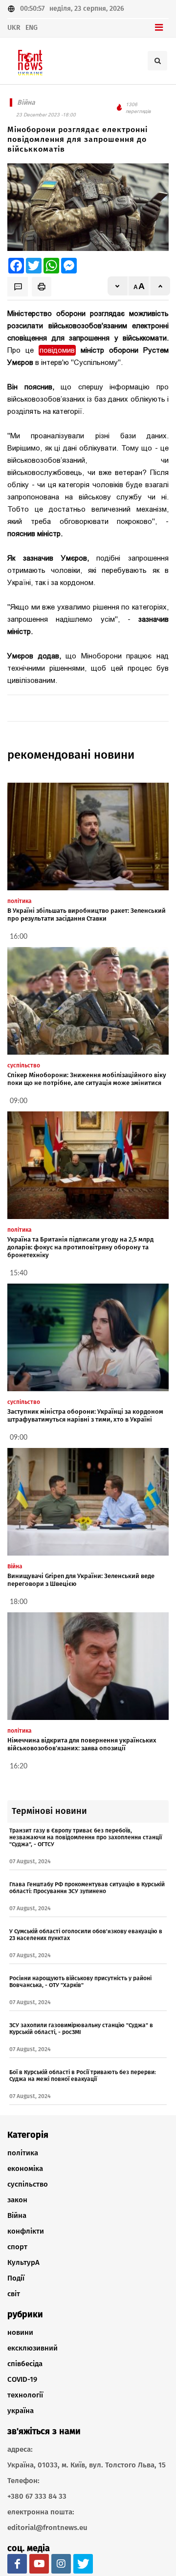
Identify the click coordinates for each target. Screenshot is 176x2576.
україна (21, 2411)
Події (16, 2278)
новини (20, 2332)
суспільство (28, 2184)
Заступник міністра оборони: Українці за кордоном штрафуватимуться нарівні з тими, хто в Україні (85, 1415)
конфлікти (26, 2231)
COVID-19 (22, 2379)
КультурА (23, 2262)
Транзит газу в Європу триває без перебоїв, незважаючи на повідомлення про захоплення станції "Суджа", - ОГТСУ (86, 1837)
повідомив (57, 350)
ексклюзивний (33, 2348)
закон (17, 2200)
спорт (17, 2247)
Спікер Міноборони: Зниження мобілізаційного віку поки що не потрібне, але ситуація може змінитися (87, 1079)
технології (25, 2395)
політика (23, 2153)
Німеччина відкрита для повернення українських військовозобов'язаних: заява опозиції (82, 1744)
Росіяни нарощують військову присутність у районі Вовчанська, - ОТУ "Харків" (80, 1982)
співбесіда (25, 2364)
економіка (25, 2169)
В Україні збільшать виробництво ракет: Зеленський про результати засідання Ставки (87, 915)
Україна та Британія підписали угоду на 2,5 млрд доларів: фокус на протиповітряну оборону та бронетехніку (80, 1247)
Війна (17, 2215)
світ (14, 2294)
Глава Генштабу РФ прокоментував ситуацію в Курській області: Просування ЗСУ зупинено (87, 1888)
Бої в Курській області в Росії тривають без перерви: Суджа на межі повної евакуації (83, 2076)
